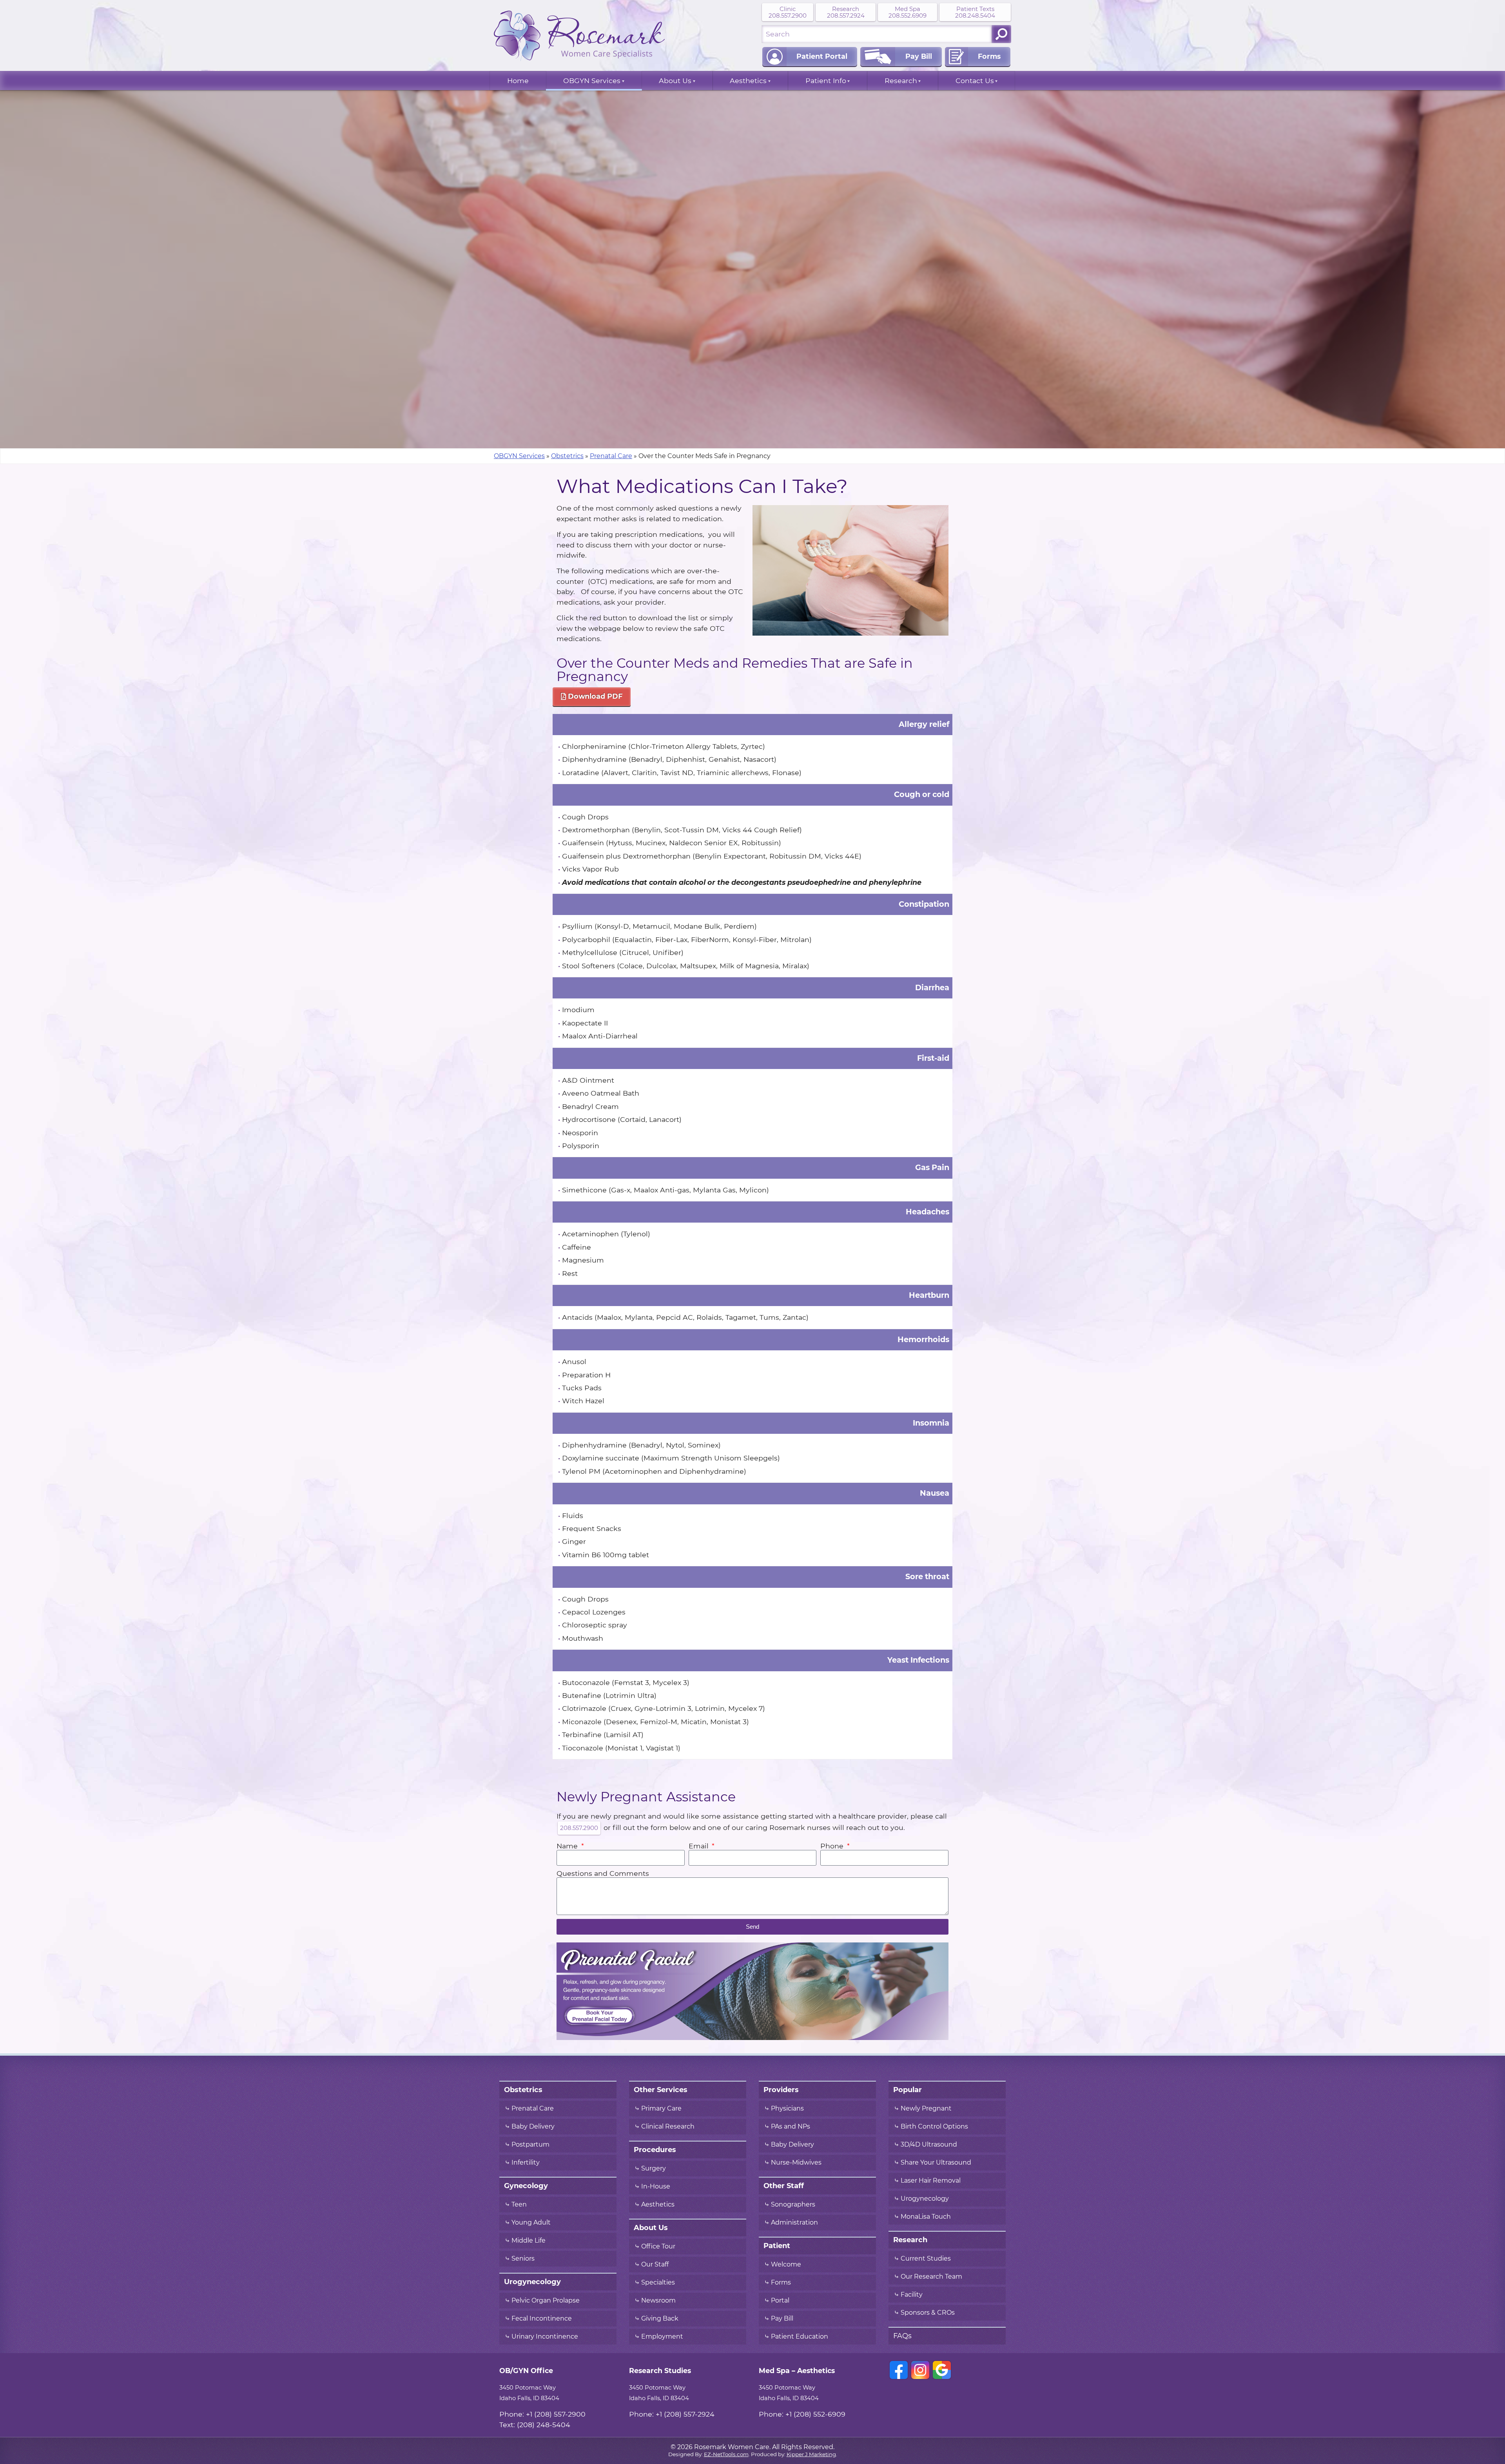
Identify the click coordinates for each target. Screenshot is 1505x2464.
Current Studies (926, 2259)
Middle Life (529, 2241)
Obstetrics (567, 456)
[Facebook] (899, 2370)
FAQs (902, 2336)
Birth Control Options (934, 2127)
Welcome (786, 2265)
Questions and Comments (603, 1873)
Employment (662, 2337)
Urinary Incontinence (545, 2337)
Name (568, 1846)
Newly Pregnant (926, 2109)
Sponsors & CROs (928, 2313)
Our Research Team (931, 2277)
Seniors (523, 2259)
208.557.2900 (579, 1828)
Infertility (526, 2163)
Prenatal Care (611, 456)
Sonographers (794, 2205)
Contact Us (975, 81)
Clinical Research (668, 2127)
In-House (656, 2187)
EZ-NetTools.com (726, 2454)
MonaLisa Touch (926, 2217)
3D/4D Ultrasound (929, 2145)
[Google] (942, 2370)
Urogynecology (925, 2199)
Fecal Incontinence (542, 2319)
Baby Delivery (533, 2127)
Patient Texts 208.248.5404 (975, 12)
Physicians (787, 2109)
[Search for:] (877, 34)
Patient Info (826, 81)
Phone (833, 1846)
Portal (780, 2301)
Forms (781, 2283)
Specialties (658, 2283)
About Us (675, 81)
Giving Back (660, 2319)
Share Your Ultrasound (936, 2163)
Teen (519, 2205)
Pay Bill (782, 2319)
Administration (794, 2223)
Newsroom (658, 2301)
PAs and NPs (791, 2127)
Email (700, 1846)
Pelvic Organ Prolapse (546, 2301)
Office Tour (658, 2247)
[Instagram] (920, 2370)
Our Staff (655, 2265)
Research (901, 81)
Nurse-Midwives (796, 2163)
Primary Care (661, 2109)
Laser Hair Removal (931, 2181)
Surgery (654, 2169)
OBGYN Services (592, 81)
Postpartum (530, 2145)
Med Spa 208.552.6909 (908, 12)
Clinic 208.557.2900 (788, 12)
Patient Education (800, 2337)
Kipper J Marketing (811, 2454)
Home (518, 81)
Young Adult (531, 2223)
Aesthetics (748, 81)
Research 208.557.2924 (846, 12)
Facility (912, 2295)
